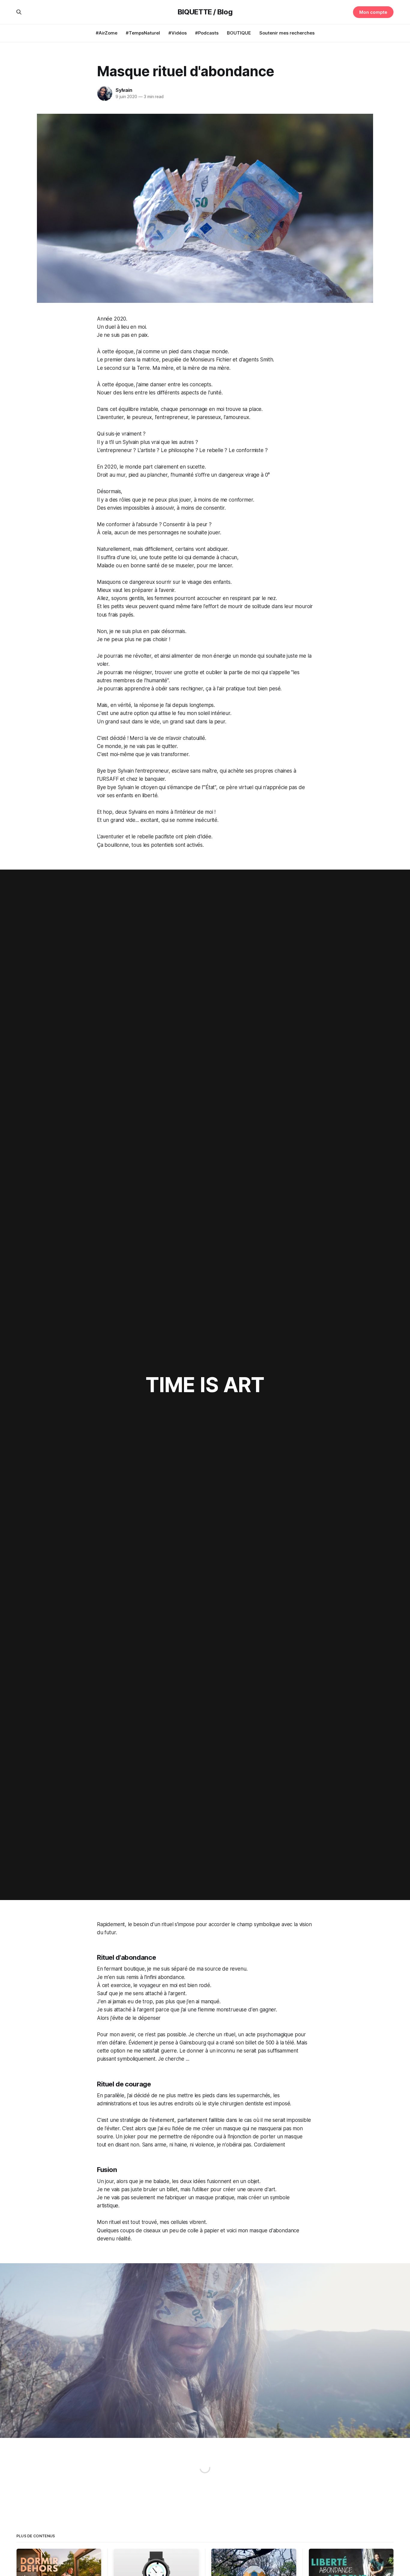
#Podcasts (207, 33)
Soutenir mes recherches (287, 33)
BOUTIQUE (239, 33)
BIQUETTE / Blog (205, 12)
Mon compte (373, 12)
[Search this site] (19, 12)
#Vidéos (178, 33)
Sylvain (124, 90)
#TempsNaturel (143, 33)
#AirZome (107, 33)
